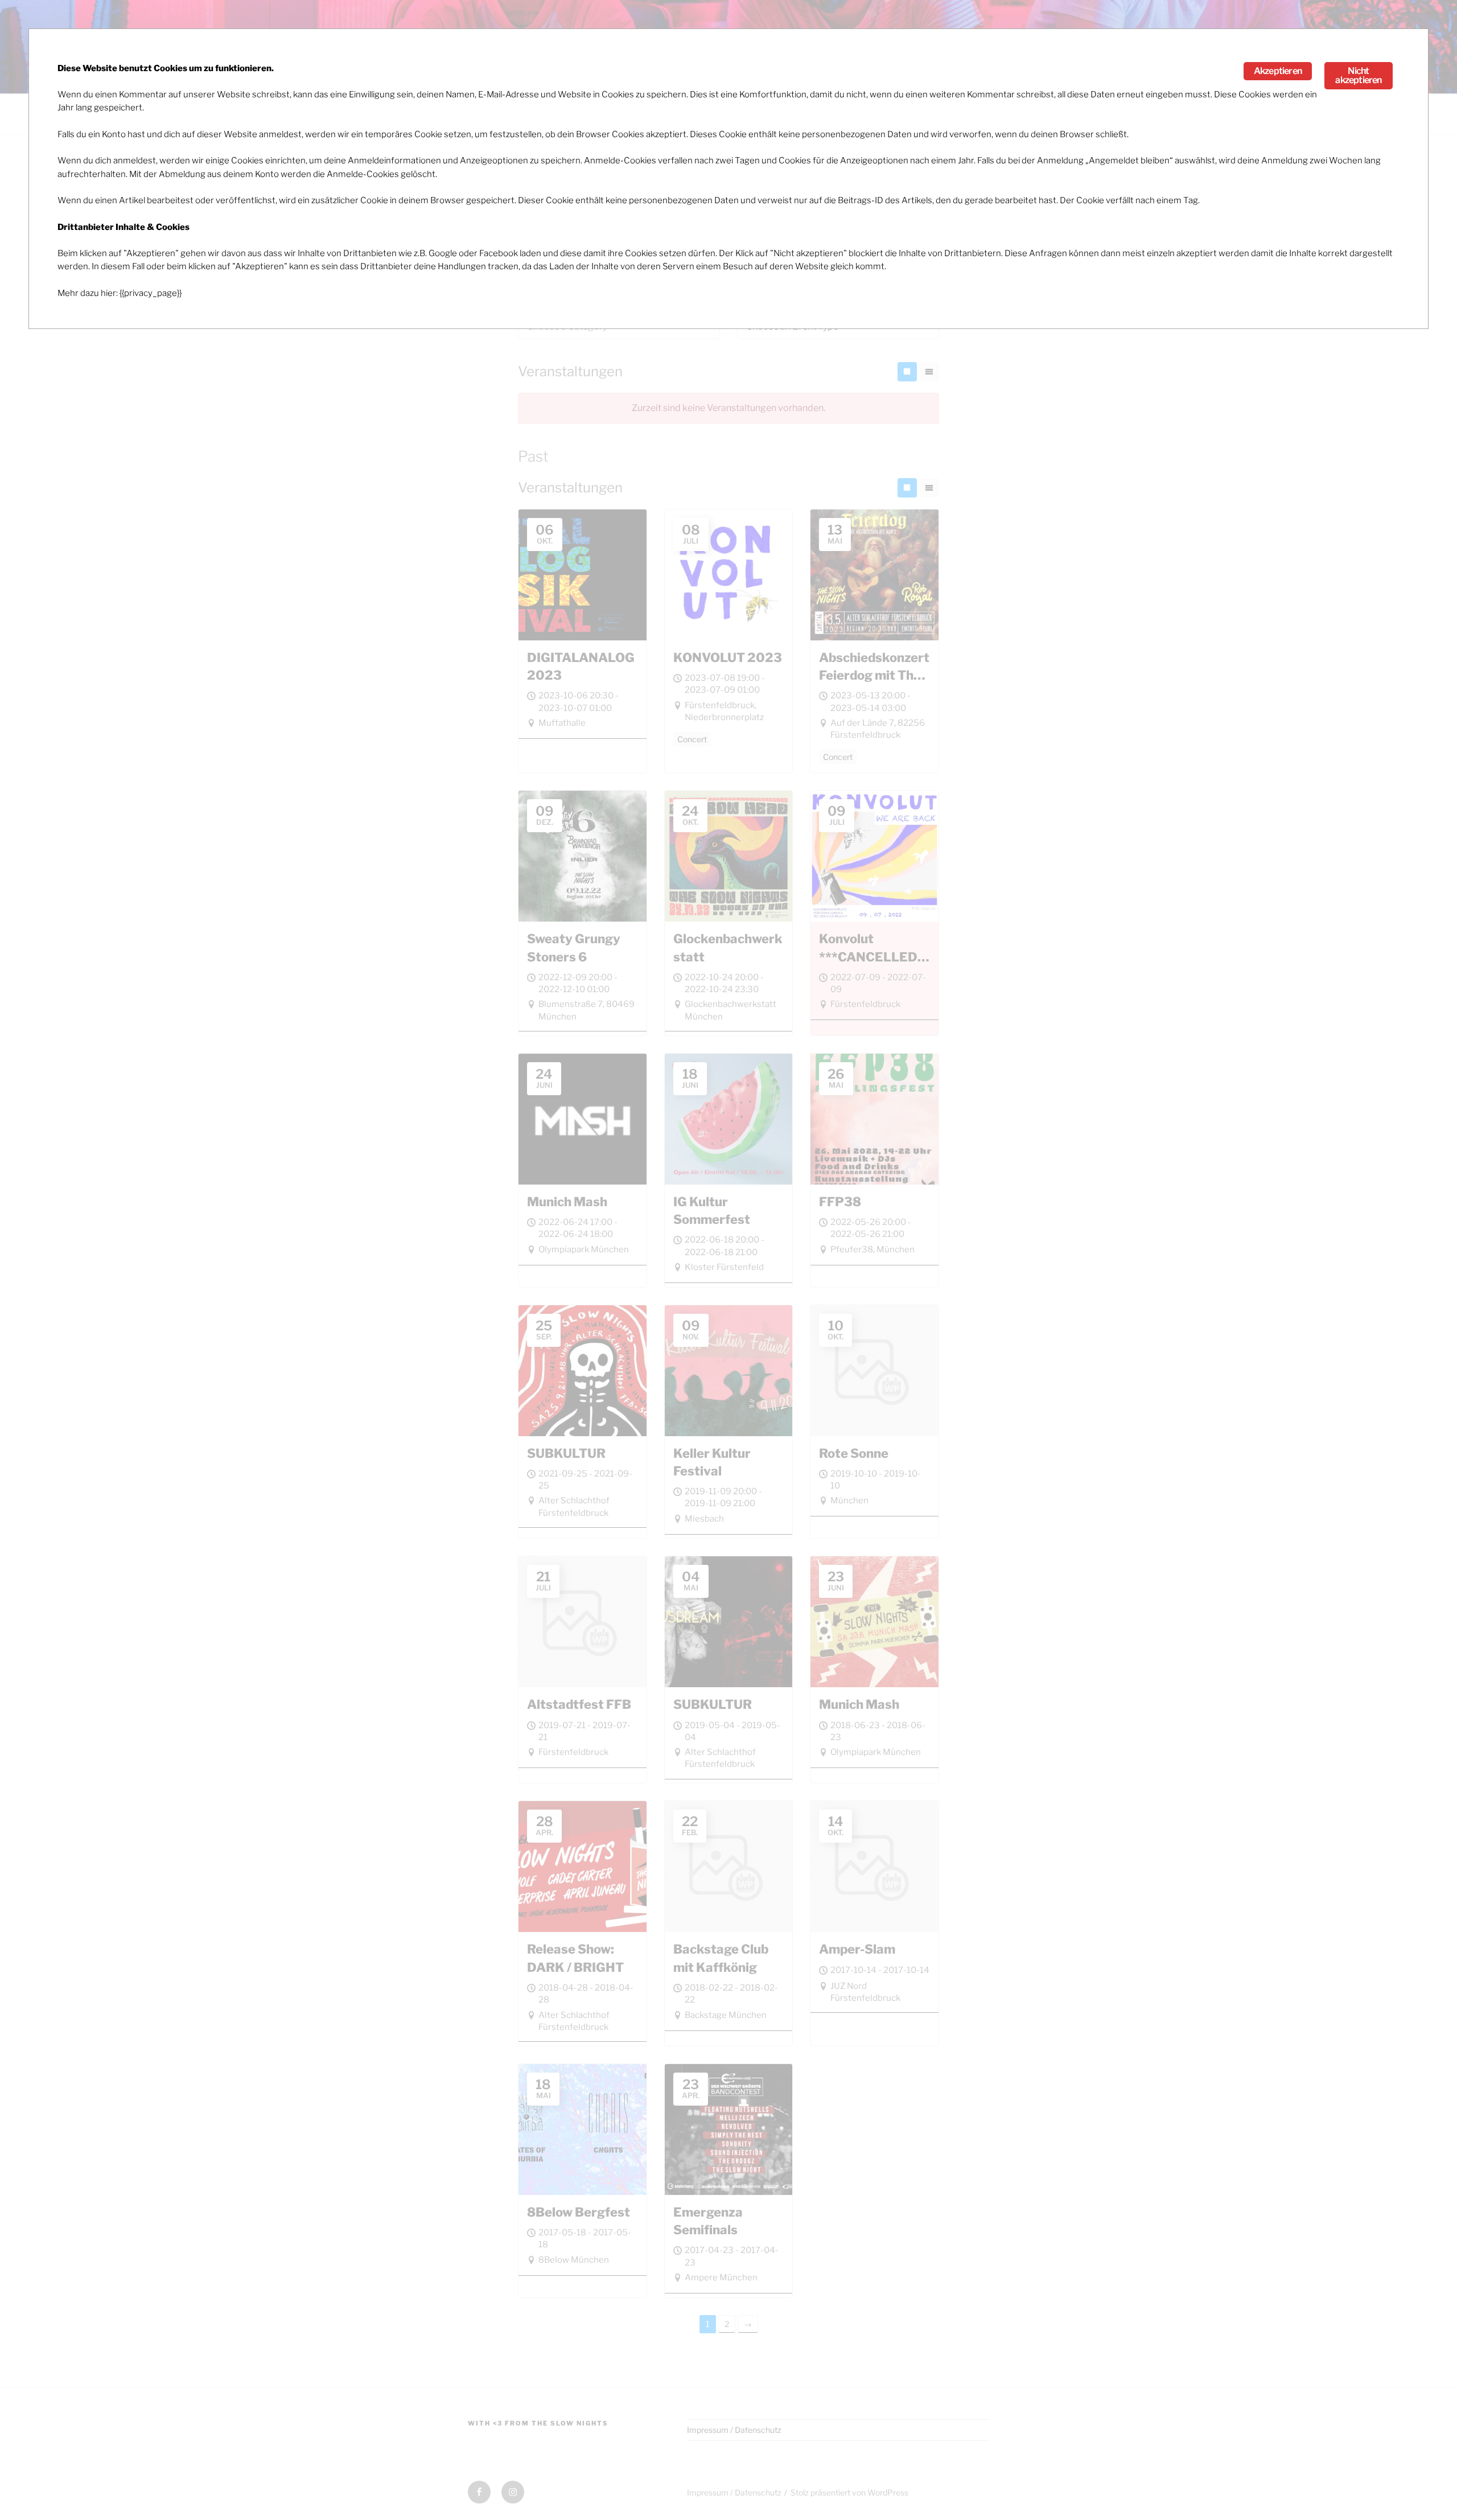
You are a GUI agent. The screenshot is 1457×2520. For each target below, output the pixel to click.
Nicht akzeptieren (1358, 75)
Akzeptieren (1278, 71)
